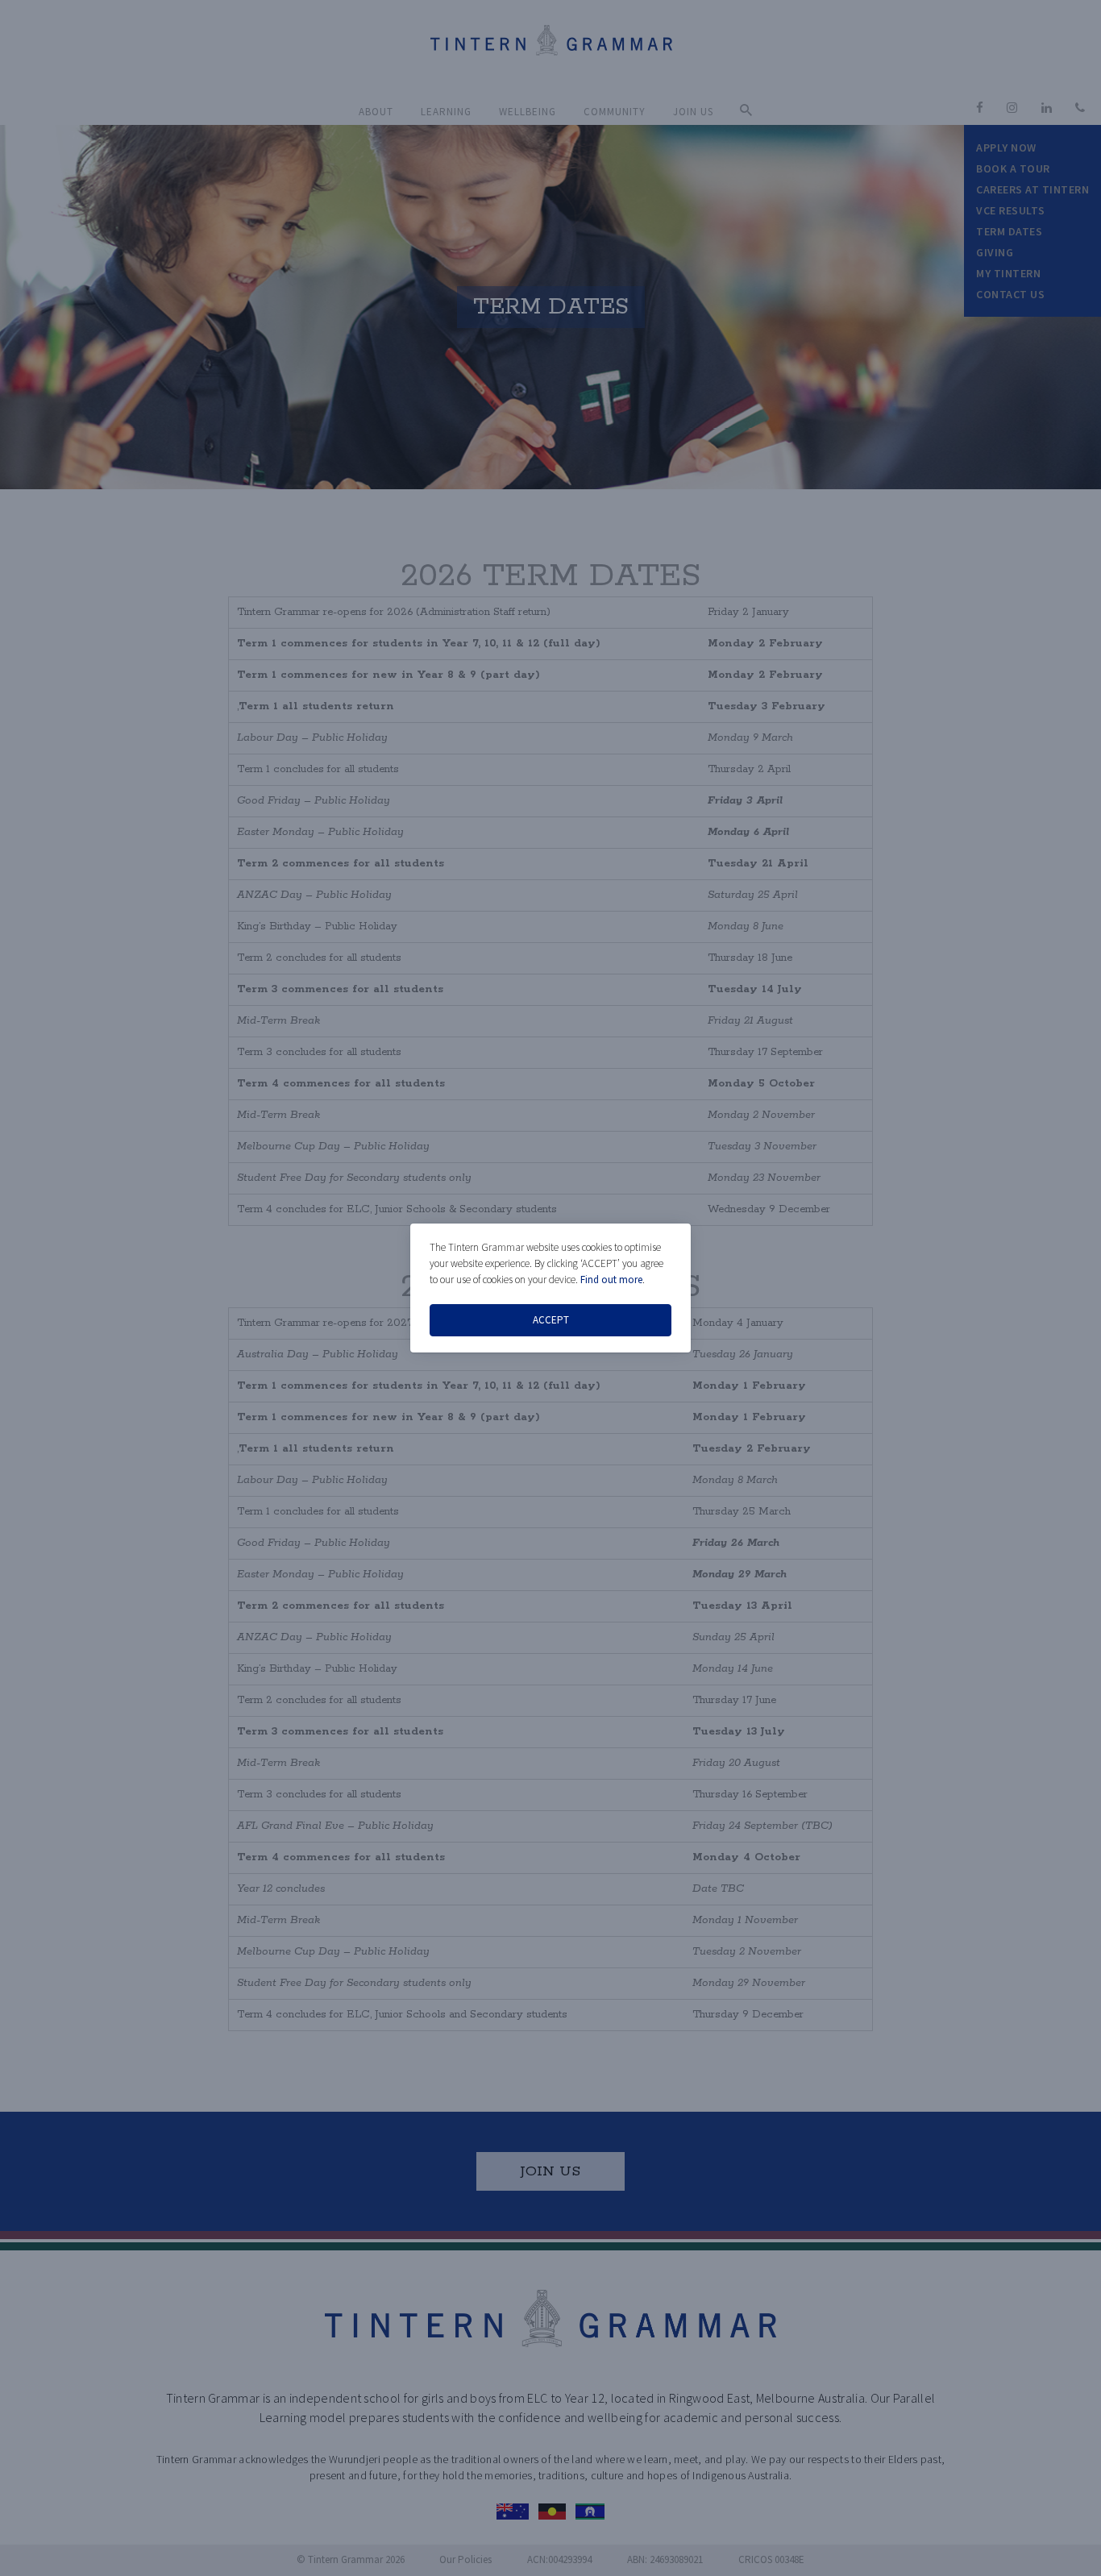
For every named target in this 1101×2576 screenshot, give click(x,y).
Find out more (611, 1280)
